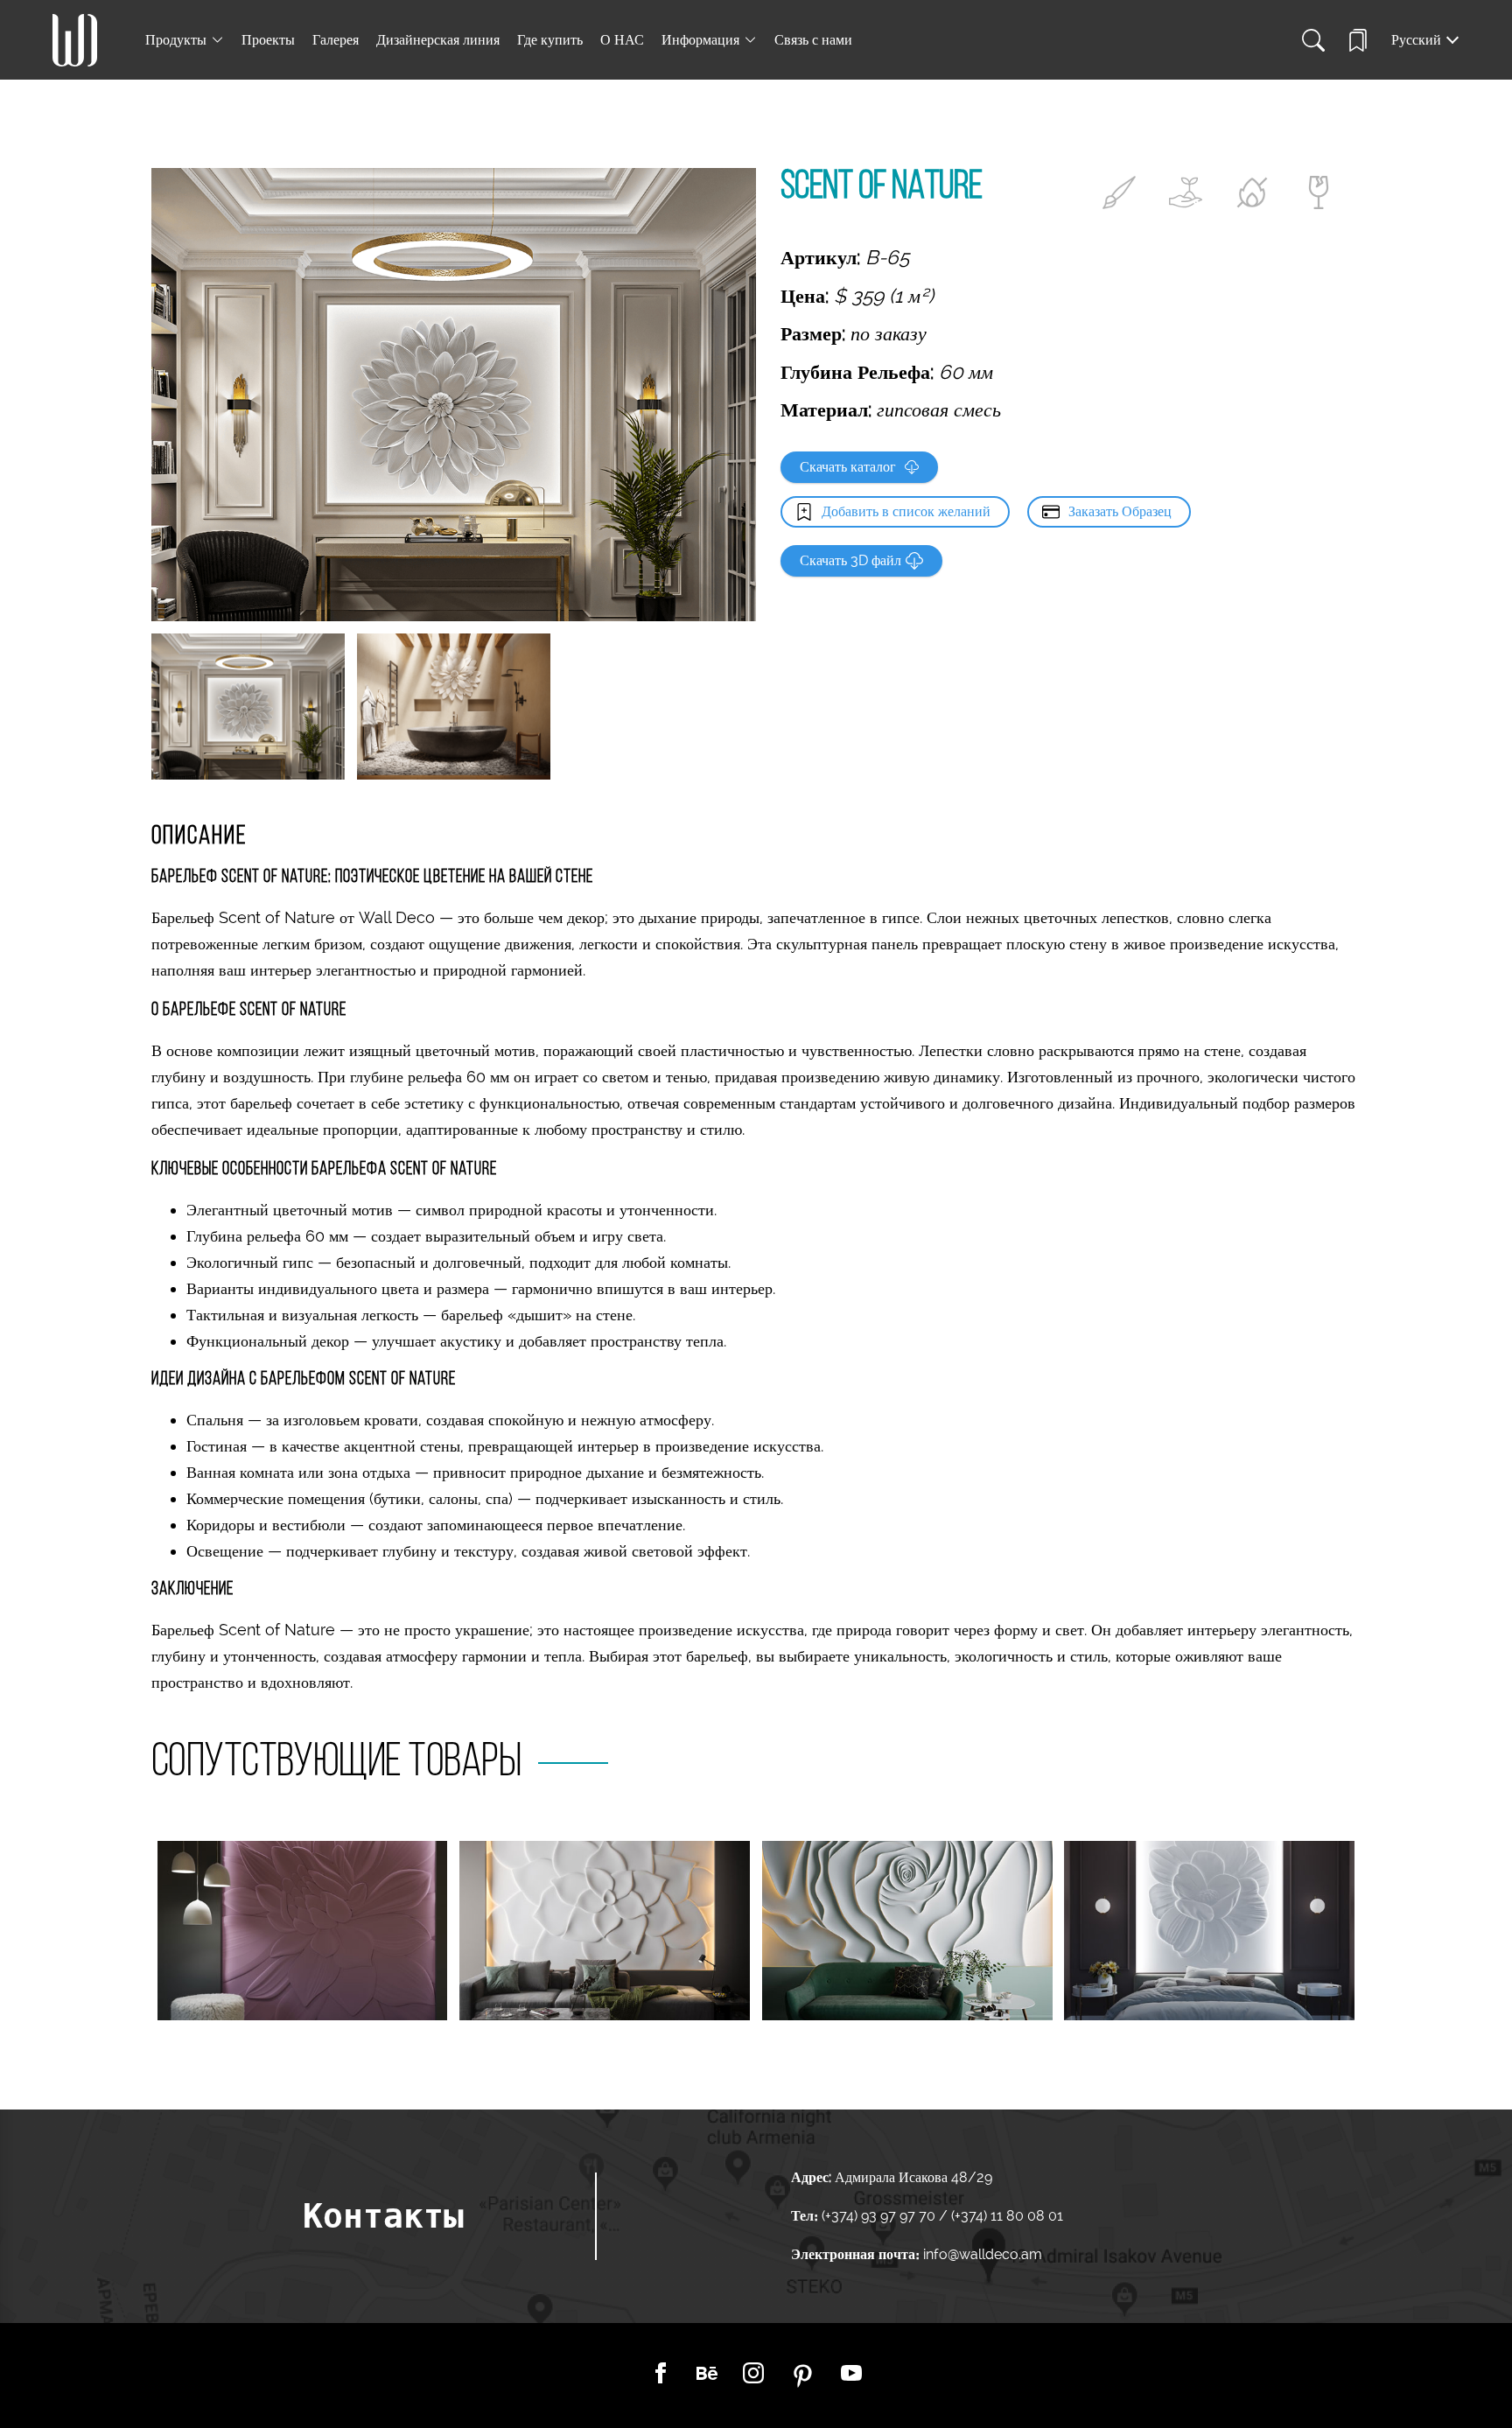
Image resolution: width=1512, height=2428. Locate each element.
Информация (700, 40)
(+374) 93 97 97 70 (880, 2216)
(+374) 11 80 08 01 (1005, 2216)
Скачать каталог (848, 467)
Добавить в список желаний (906, 511)
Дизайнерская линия (438, 40)
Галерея (336, 40)
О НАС (622, 40)
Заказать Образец (1120, 511)
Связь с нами (813, 40)
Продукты (176, 40)
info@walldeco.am (983, 2254)
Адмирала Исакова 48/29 (913, 2177)
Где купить (550, 40)
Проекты (268, 40)
